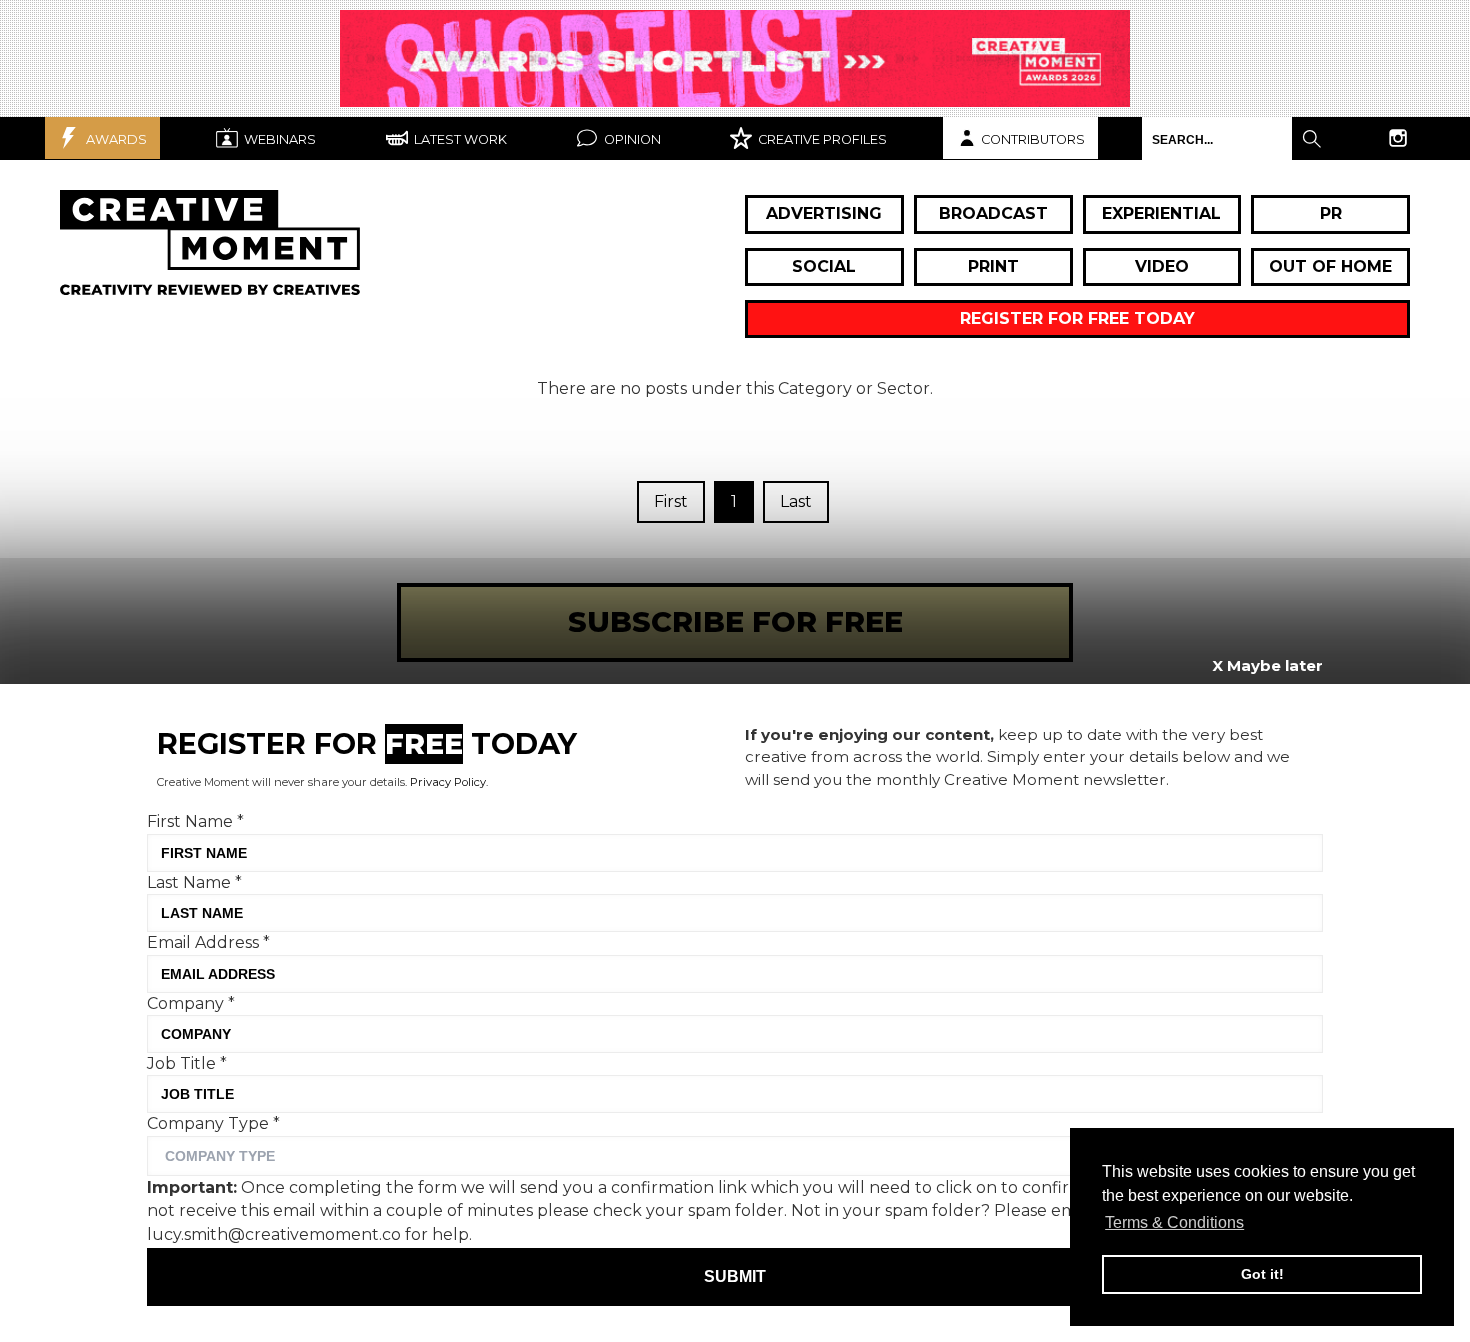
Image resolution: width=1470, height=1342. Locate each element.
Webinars (278, 139)
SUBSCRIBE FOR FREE (735, 621)
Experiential (1161, 213)
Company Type (213, 1123)
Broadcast (993, 213)
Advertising (824, 213)
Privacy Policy (448, 782)
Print (993, 266)
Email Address (208, 942)
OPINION (631, 139)
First (671, 501)
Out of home (1330, 266)
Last (796, 501)
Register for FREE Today (1077, 318)
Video (1162, 266)
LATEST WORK (459, 139)
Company (191, 1002)
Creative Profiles (821, 139)
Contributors (1033, 139)
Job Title (187, 1063)
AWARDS (115, 139)
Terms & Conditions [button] (1174, 1222)
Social (824, 266)
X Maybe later (1267, 665)
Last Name (194, 881)
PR (1331, 213)
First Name (195, 821)
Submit (735, 1276)
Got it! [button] (1262, 1274)
